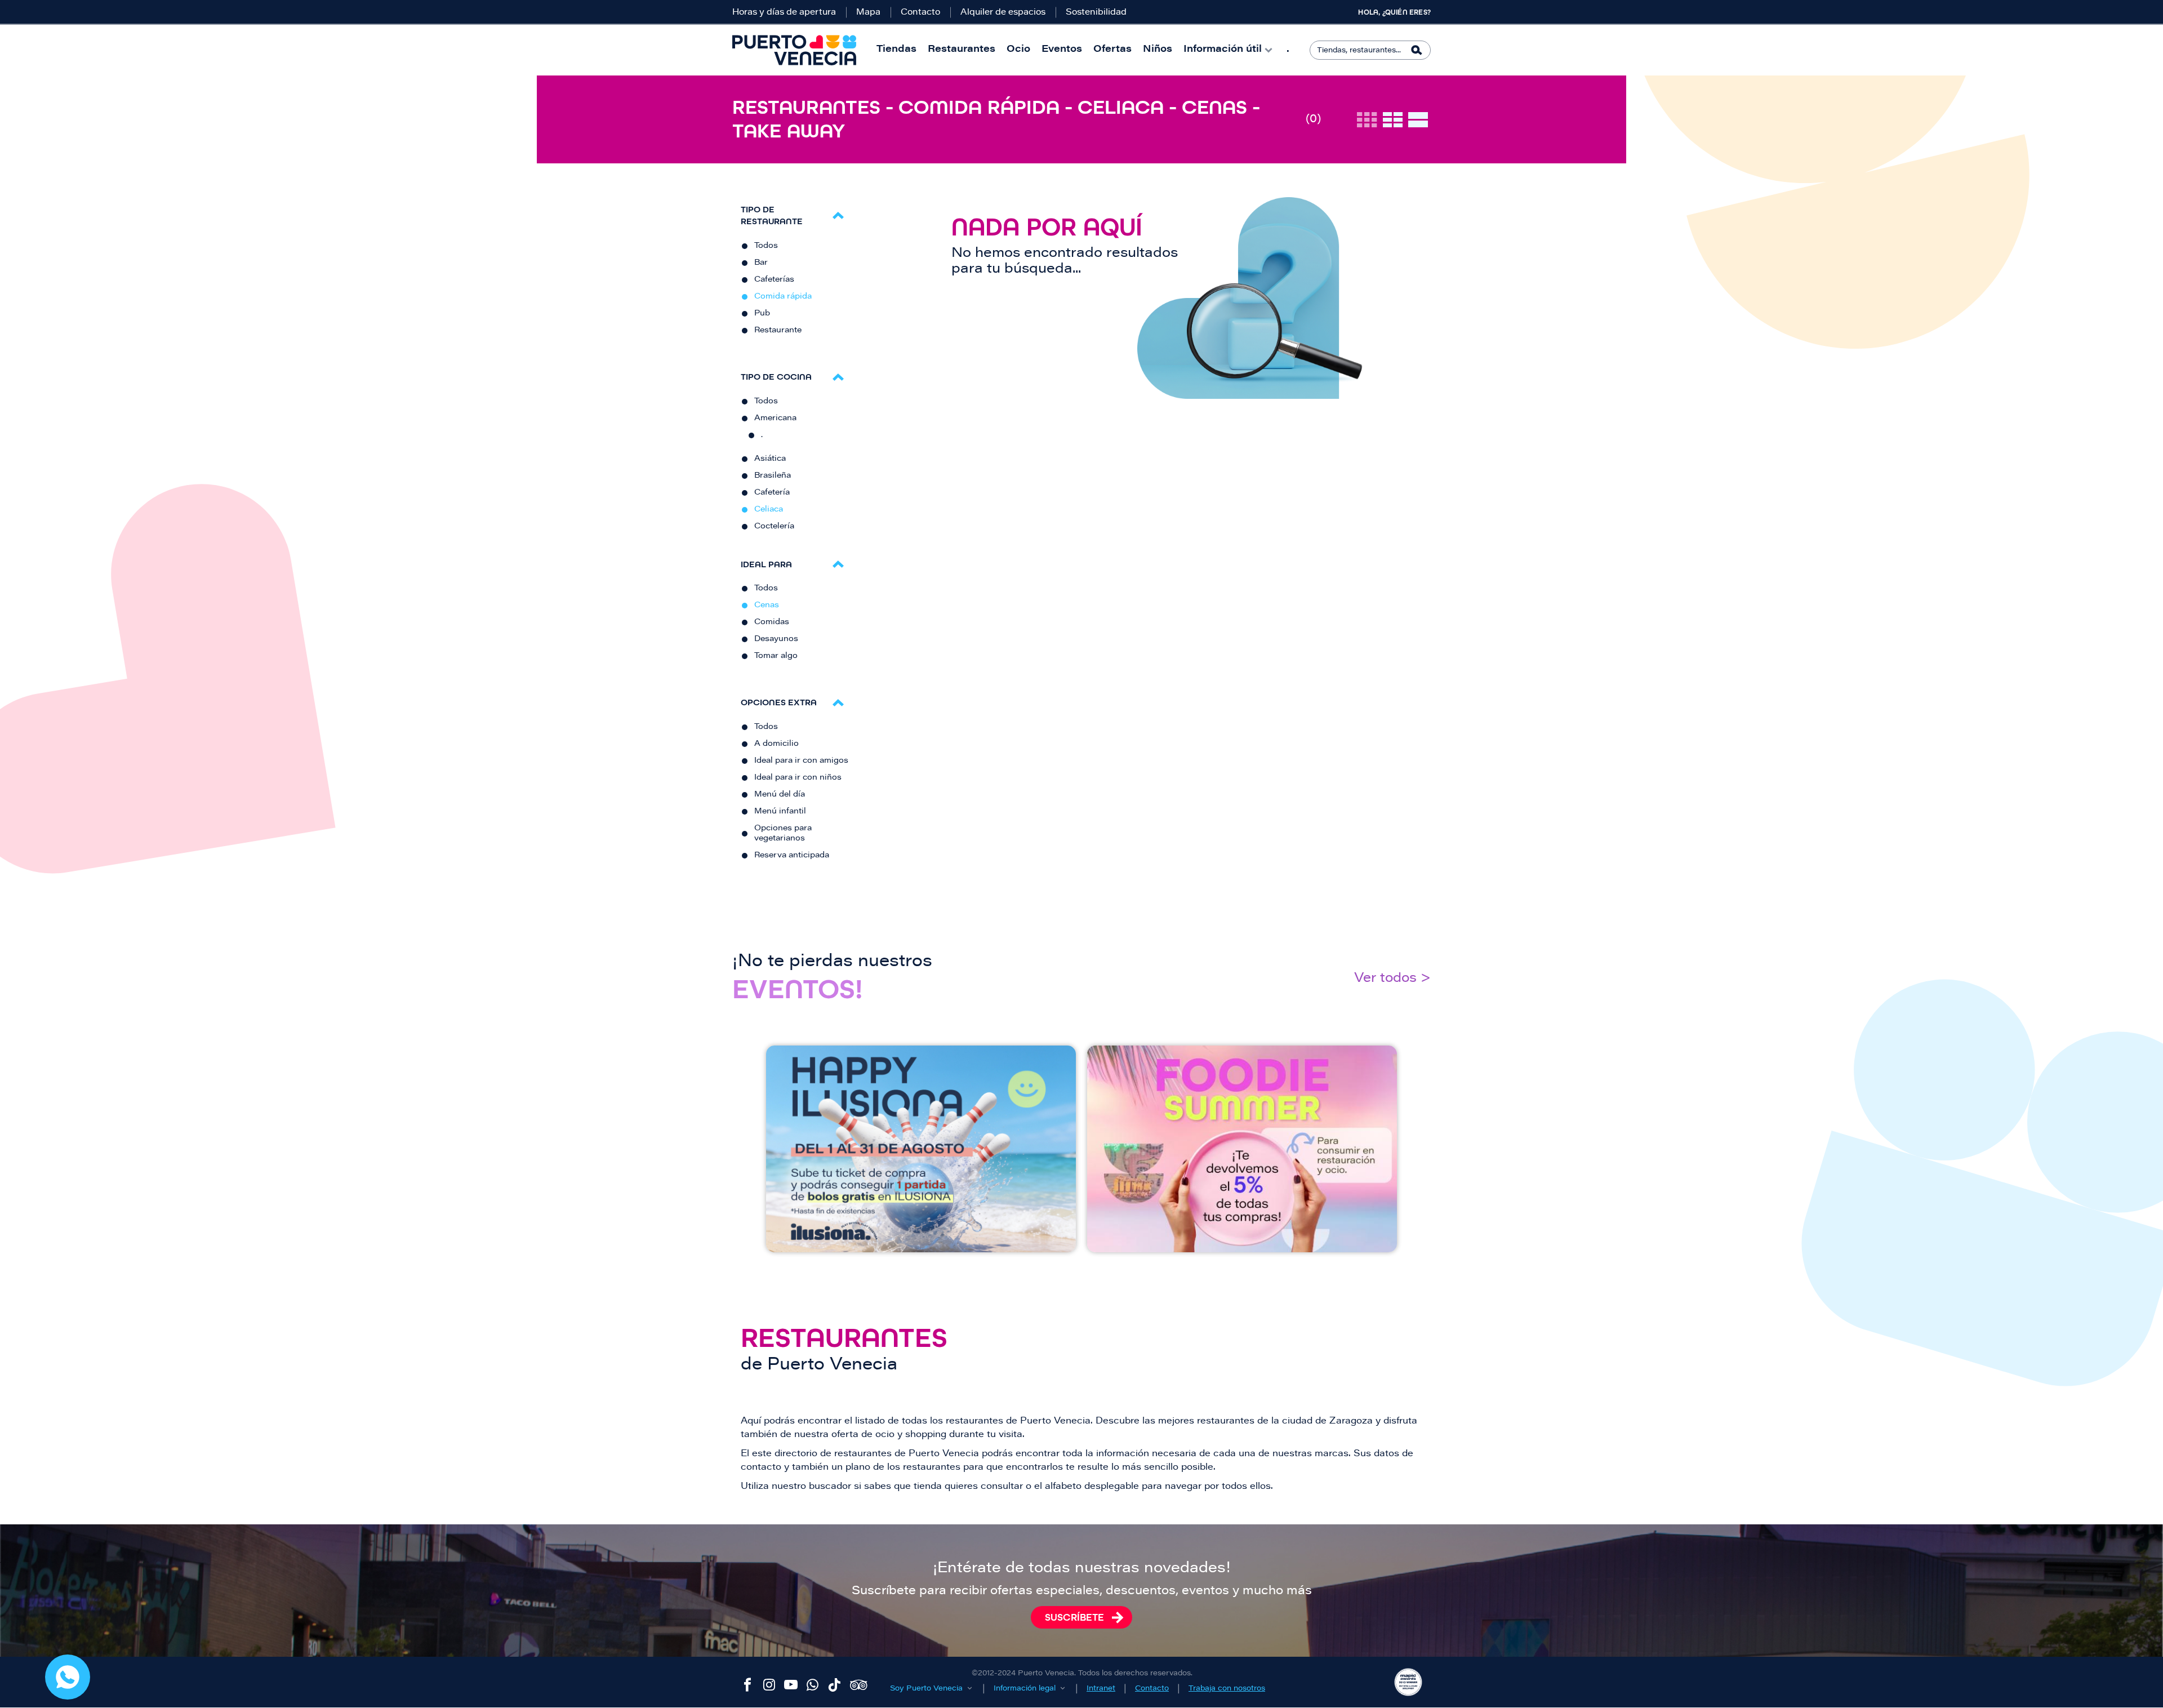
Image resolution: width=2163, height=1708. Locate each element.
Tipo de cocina (776, 377)
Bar (761, 263)
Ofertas (1112, 50)
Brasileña (773, 476)
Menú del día (780, 795)
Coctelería (774, 527)
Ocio (1018, 50)
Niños (1158, 50)
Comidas (772, 622)
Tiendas (896, 50)
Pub (762, 314)
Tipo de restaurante (772, 215)
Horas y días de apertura (784, 13)
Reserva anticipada (792, 856)
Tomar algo (776, 656)
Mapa (868, 13)
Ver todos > (1392, 979)
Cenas (767, 606)
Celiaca (769, 510)
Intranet (1101, 1689)
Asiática (770, 459)
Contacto (920, 13)
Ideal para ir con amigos (801, 761)
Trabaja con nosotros (1227, 1689)
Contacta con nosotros (68, 1677)
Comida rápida (783, 297)
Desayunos (776, 639)
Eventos (1062, 50)
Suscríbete (1074, 1617)
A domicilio (776, 744)
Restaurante (778, 331)
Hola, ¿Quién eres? (1394, 12)
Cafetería (772, 493)
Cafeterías (774, 280)
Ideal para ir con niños (798, 778)
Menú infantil (780, 812)
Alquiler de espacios (1003, 13)
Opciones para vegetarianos (783, 834)
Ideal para (766, 564)
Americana (775, 419)
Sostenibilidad (1096, 13)
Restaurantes (962, 50)
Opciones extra (779, 702)
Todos (766, 246)
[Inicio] (794, 50)
